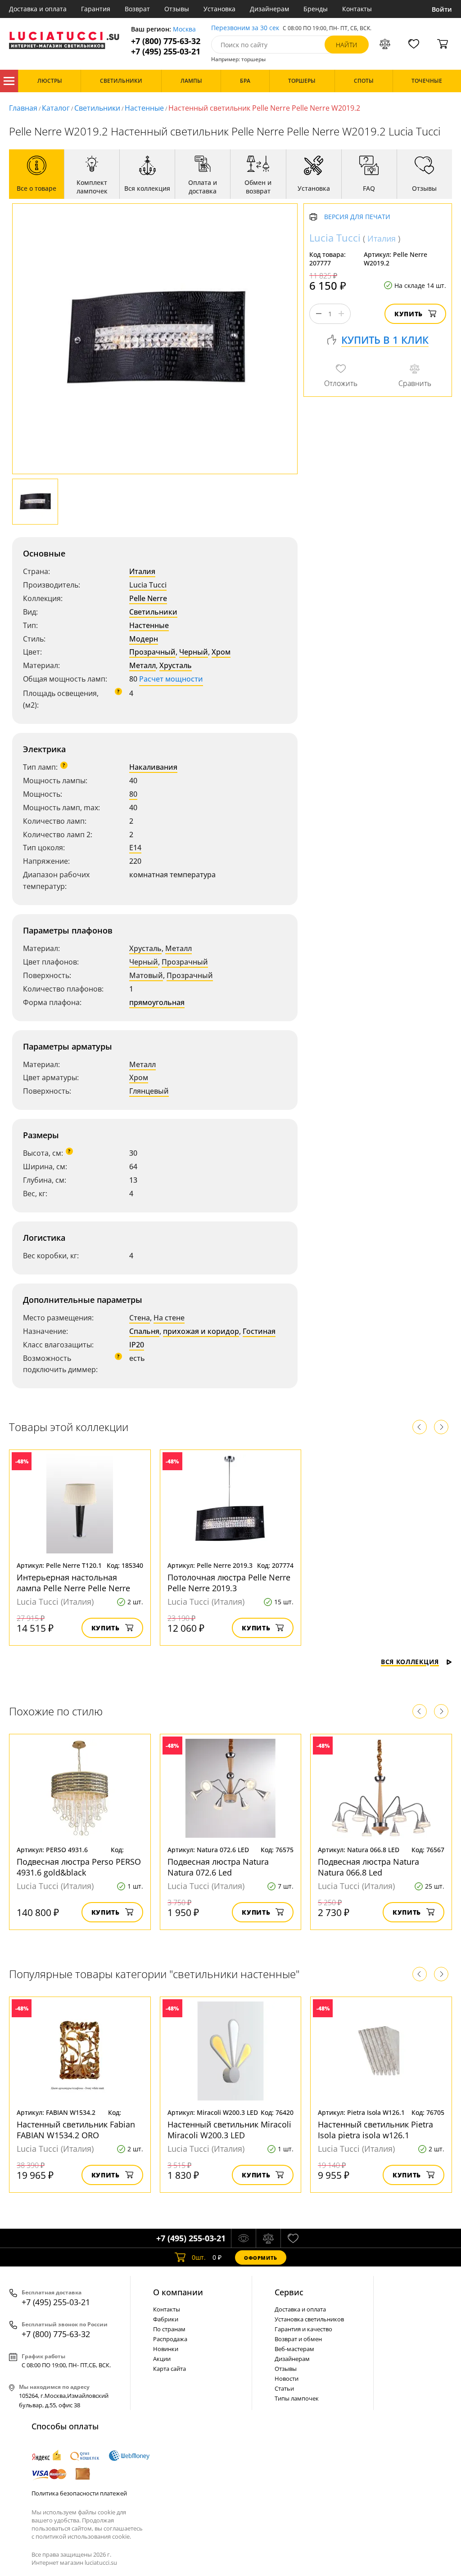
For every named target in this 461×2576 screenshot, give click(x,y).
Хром (221, 652)
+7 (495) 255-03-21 (166, 52)
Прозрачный (152, 652)
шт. (199, 2257)
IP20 (137, 1345)
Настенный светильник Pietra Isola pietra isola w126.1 (375, 2130)
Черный (194, 652)
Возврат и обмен (298, 2339)
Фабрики (166, 2319)
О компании (178, 2292)
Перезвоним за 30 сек (245, 28)
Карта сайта (169, 2369)
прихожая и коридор (201, 1331)
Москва (184, 29)
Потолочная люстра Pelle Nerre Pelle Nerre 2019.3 (229, 1583)
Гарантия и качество (303, 2329)
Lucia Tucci (148, 585)
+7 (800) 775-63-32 (166, 41)
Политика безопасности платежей (79, 2493)
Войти (442, 9)
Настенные (144, 108)
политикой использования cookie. (83, 2536)
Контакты (357, 9)
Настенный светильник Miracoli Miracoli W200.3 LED (229, 2130)
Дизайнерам (269, 9)
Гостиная (259, 1331)
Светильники (97, 108)
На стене (169, 1318)
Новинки (166, 2349)
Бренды (316, 9)
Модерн (144, 639)
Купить (409, 314)
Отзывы (177, 9)
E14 (135, 848)
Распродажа (170, 2339)
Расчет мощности (171, 679)
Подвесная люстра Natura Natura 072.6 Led (218, 1867)
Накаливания (153, 767)
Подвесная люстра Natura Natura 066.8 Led (368, 1867)
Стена (140, 1318)
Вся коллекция (410, 1662)
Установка (219, 9)
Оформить (261, 2258)
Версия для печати (357, 217)
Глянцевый (149, 1091)
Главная (23, 108)
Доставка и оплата (38, 9)
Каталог (9, 81)
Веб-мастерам (294, 2349)
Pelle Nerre (148, 598)
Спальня (144, 1331)
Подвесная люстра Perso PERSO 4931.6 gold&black (79, 1867)
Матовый (146, 975)
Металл (142, 665)
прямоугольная (157, 1002)
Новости (287, 2379)
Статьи (284, 2388)
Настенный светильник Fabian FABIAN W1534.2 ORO (76, 2130)
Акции (162, 2359)
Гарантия (96, 9)
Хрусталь (176, 665)
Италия (142, 571)
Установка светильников (309, 2319)
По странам (169, 2329)
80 (133, 794)
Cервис (289, 2292)
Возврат (137, 9)
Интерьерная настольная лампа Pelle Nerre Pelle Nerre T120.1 (73, 1588)
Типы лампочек (297, 2398)
